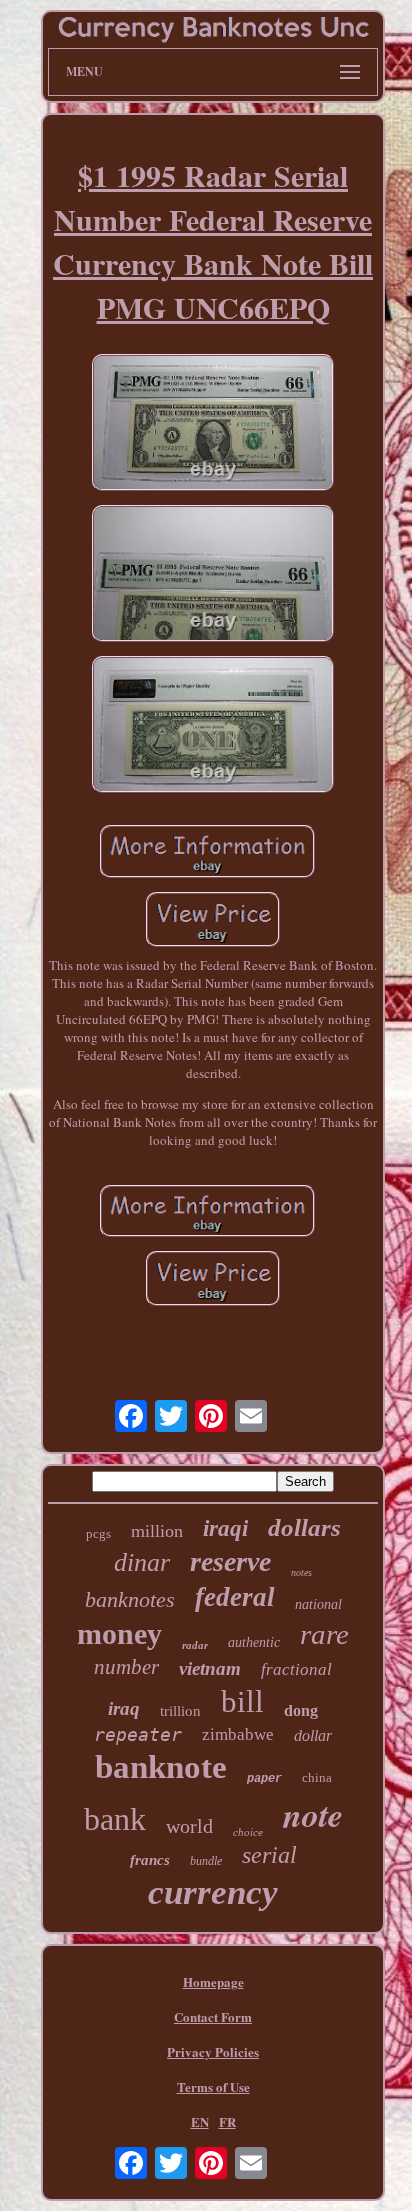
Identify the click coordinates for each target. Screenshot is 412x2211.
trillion (180, 1711)
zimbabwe (238, 1734)
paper (264, 1779)
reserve (230, 1561)
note (313, 1814)
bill (242, 1701)
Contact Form (213, 2016)
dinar (142, 1562)
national (318, 1604)
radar (195, 1645)
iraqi (225, 1528)
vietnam (210, 1668)
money (119, 1633)
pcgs (98, 1533)
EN (200, 2121)
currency (213, 1892)
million (157, 1531)
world (189, 1826)
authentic (254, 1642)
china (317, 1777)
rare (324, 1634)
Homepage (213, 1981)
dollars (304, 1527)
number (126, 1667)
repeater (138, 1734)
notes (301, 1572)
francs (150, 1860)
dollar (313, 1735)
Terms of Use (213, 2086)
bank (115, 1819)
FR (227, 2121)
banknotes (130, 1599)
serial (269, 1855)
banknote (161, 1767)
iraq (124, 1708)
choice (248, 1832)
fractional (296, 1669)
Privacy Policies (213, 2051)
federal (235, 1597)
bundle (206, 1861)
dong (301, 1710)
